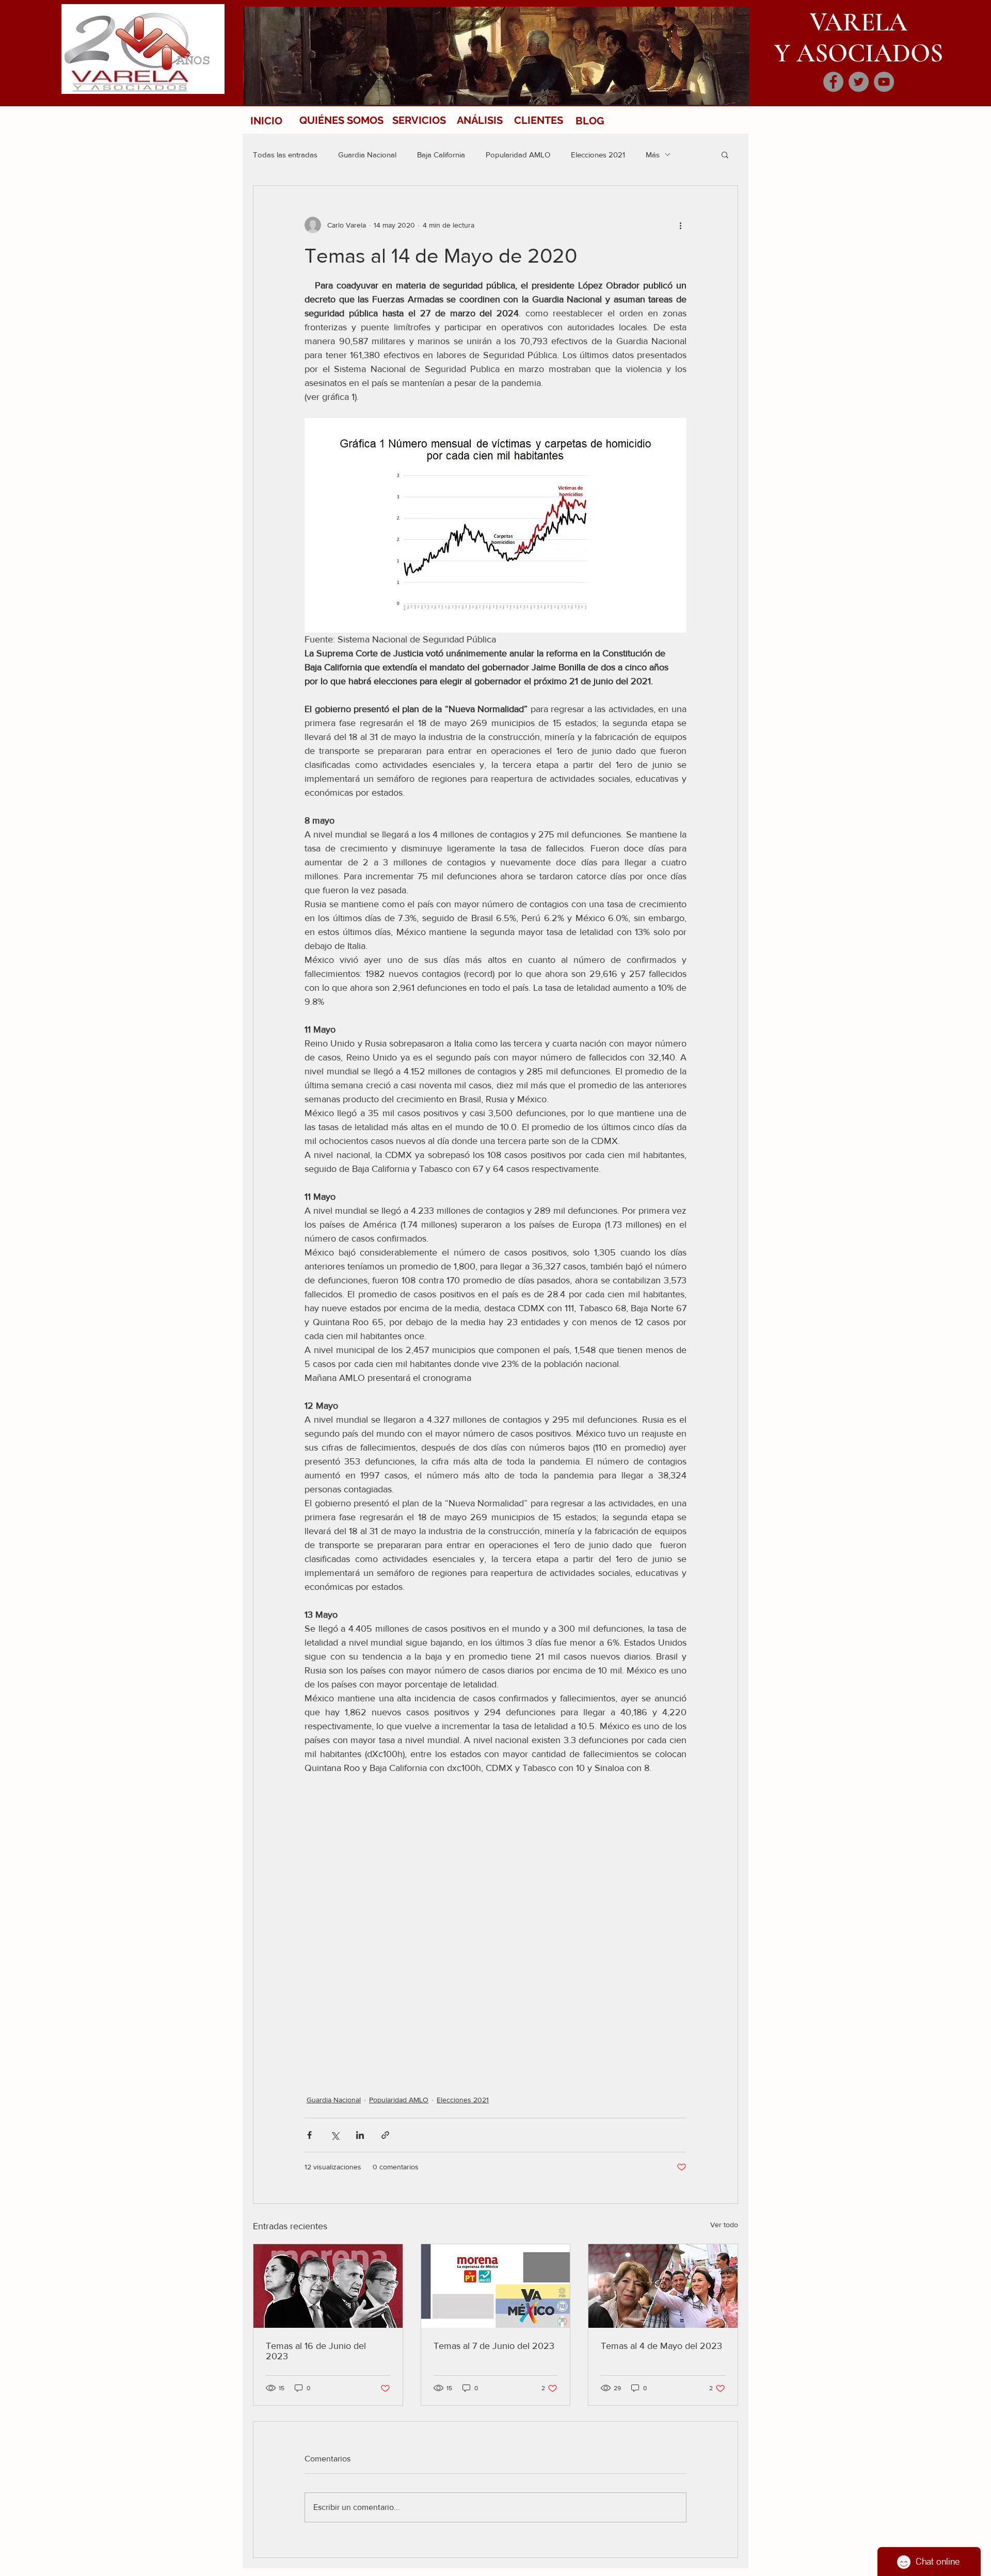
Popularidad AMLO (518, 155)
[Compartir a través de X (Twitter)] (335, 2135)
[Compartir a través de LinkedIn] (360, 2135)
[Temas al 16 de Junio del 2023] (328, 2286)
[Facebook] (833, 82)
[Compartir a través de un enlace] (385, 2135)
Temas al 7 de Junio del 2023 (494, 2346)
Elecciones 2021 (598, 155)
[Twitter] (859, 82)
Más (653, 155)
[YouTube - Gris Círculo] (884, 82)
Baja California (441, 155)
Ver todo (724, 2225)
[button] (725, 154)
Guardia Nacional (367, 155)
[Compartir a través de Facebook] (309, 2135)
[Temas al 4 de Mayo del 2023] (663, 2286)
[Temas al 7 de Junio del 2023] (496, 2286)
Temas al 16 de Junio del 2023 (316, 2351)
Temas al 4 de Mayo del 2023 (661, 2346)
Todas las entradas (285, 155)
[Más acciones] (680, 225)
